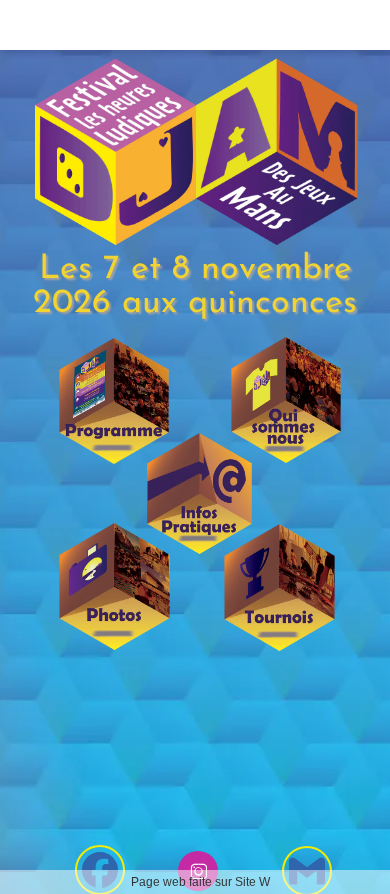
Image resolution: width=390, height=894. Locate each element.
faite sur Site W (229, 882)
